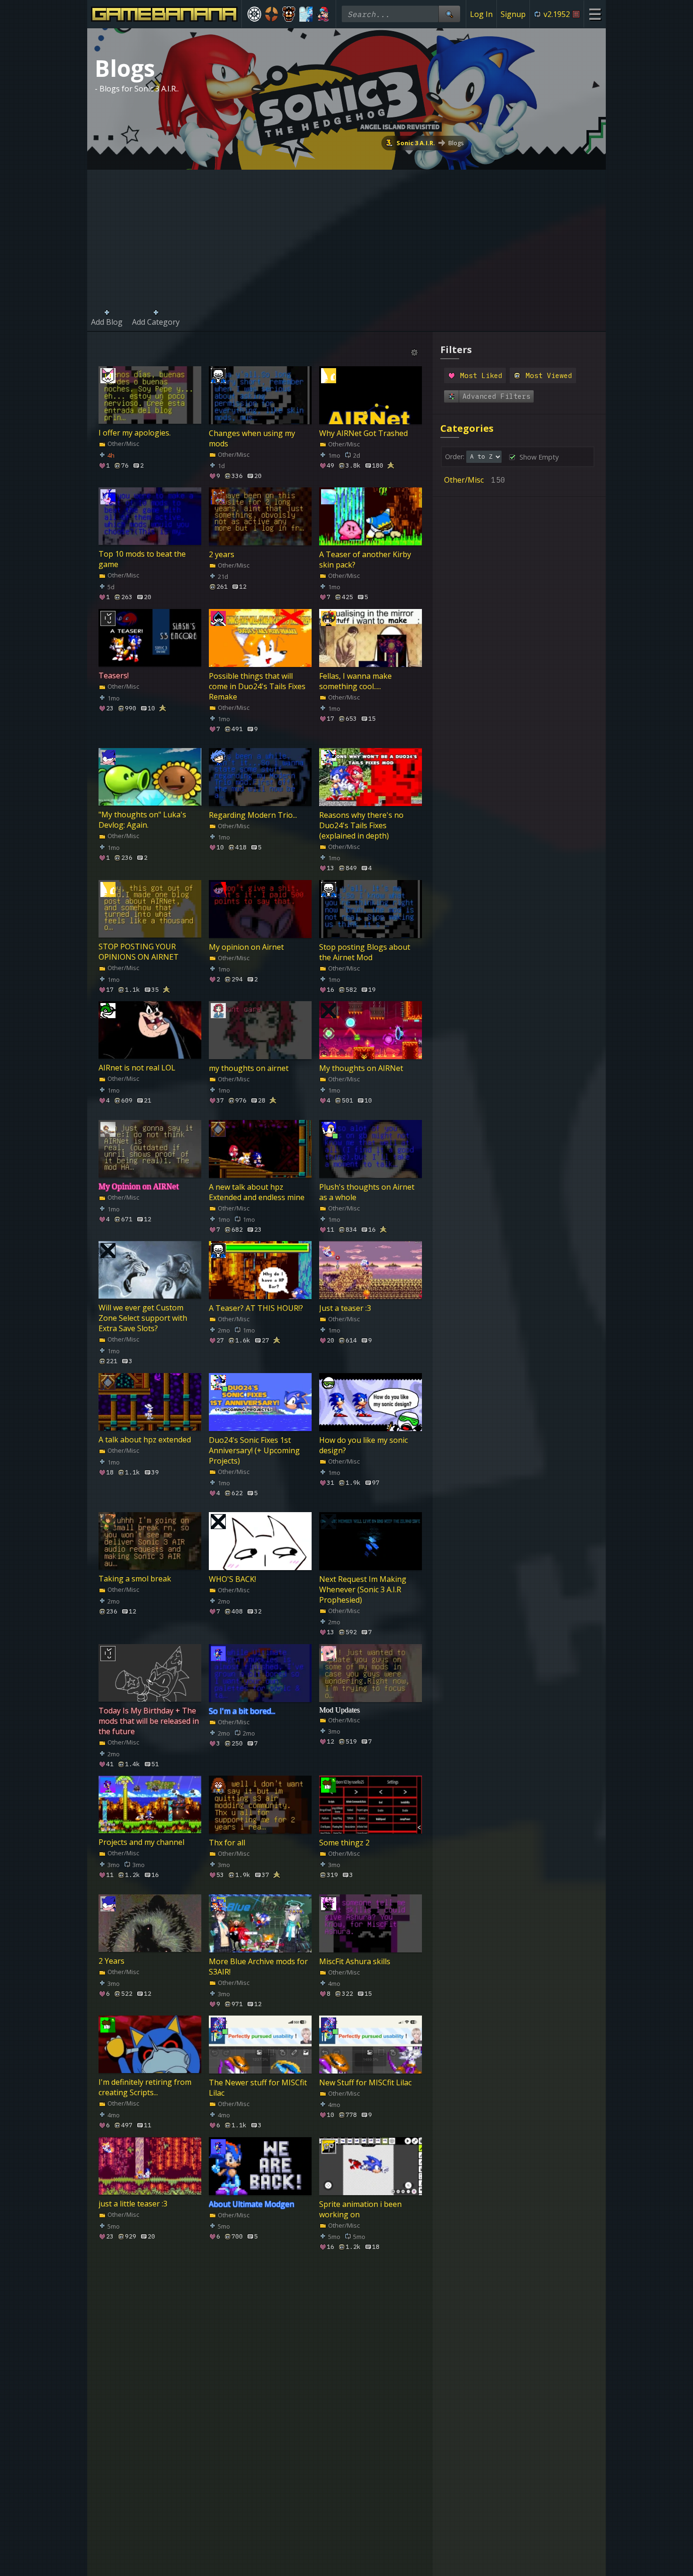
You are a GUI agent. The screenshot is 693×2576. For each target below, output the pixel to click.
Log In (481, 14)
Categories (467, 428)
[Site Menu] (595, 14)
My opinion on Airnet (246, 946)
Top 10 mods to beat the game (142, 560)
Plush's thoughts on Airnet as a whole (367, 1192)
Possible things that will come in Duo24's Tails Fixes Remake (257, 686)
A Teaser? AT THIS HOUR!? (256, 1308)
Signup (513, 14)
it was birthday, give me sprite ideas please (361, 2460)
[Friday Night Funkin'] (323, 14)
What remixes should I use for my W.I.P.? (256, 2460)
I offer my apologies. (135, 433)
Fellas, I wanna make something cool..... (355, 681)
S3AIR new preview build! (363, 2333)
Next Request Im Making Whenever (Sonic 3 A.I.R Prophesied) (363, 1589)
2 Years (111, 1961)
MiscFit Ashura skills (355, 1961)
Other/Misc (123, 444)
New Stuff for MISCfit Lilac (365, 2082)
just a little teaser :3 (133, 2204)
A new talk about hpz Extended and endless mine (257, 1192)
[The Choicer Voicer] (306, 14)
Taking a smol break (135, 1579)
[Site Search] (449, 14)
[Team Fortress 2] (272, 14)
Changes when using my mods (252, 438)
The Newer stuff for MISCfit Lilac (258, 2088)
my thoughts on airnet (249, 1068)
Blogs (456, 143)
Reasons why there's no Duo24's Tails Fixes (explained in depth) (361, 825)
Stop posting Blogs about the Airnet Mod (365, 952)
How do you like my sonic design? (363, 1445)
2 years (222, 554)
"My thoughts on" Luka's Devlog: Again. (142, 820)
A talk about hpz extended (145, 1440)
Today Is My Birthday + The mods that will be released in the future (149, 1721)
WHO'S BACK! (232, 1579)
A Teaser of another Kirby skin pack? (365, 560)
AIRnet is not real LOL (137, 1068)
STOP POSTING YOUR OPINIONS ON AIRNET (139, 952)
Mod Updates (339, 1709)
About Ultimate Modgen (252, 2204)
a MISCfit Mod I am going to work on (258, 2338)
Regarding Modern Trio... (253, 815)
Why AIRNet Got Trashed (363, 433)
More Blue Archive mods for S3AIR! (258, 1966)
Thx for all (227, 1843)
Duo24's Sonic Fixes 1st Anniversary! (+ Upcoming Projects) (254, 1450)
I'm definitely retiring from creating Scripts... (145, 2088)
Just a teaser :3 (345, 1308)
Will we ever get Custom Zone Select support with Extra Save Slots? (143, 1318)
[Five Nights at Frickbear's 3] (289, 14)
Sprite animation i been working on (360, 2209)
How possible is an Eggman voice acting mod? (147, 2460)
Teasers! (114, 675)
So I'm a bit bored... (242, 1711)
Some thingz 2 (344, 1843)
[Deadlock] (254, 14)
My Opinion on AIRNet (139, 1186)
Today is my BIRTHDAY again (139, 2338)
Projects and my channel (141, 1843)
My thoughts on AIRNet (361, 1068)
